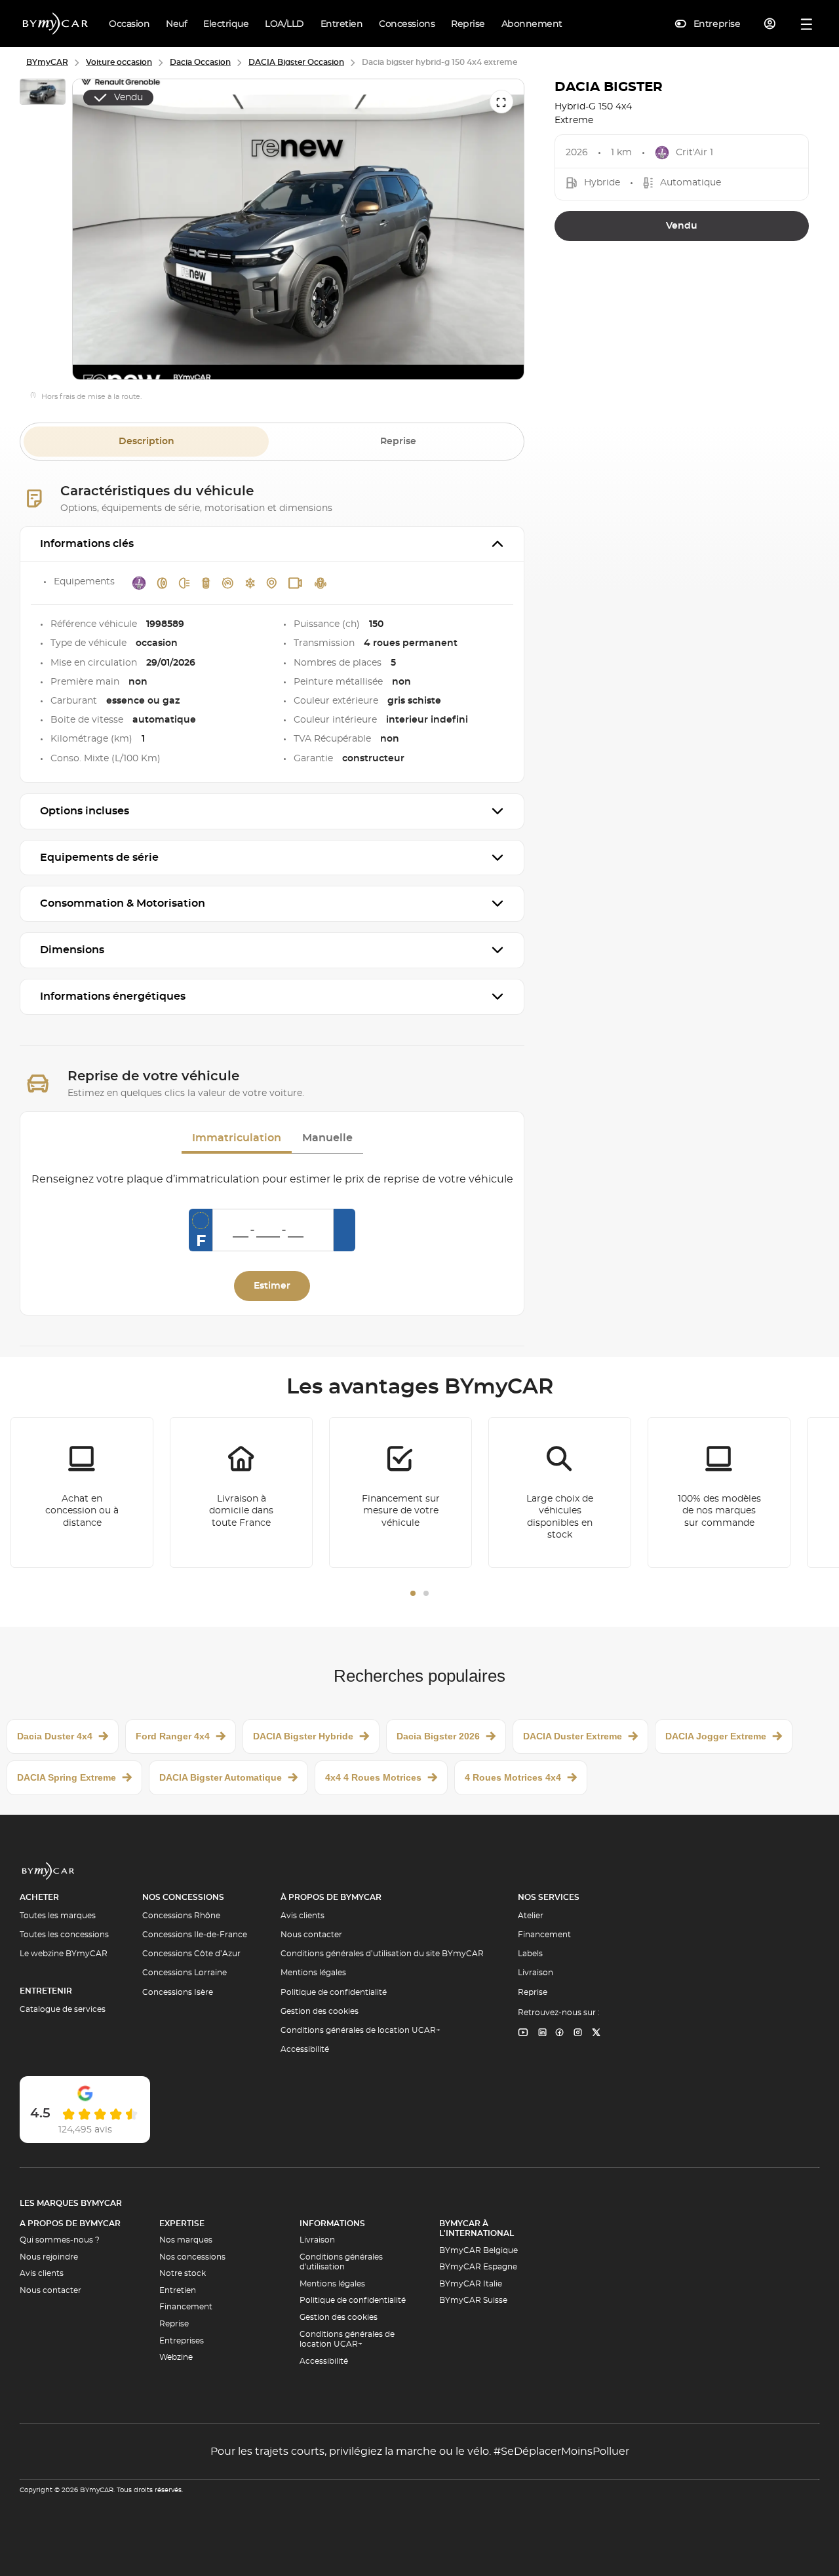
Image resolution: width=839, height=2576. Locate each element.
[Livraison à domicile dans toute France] (241, 1492)
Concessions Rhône (181, 1916)
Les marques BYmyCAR (71, 2203)
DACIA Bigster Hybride (303, 1736)
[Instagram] (578, 2033)
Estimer (272, 1286)
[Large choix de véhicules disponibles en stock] (560, 1492)
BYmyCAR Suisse (473, 2300)
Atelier (531, 1916)
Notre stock (183, 2273)
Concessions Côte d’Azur (191, 1954)
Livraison (536, 1973)
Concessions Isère (178, 1992)
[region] (298, 230)
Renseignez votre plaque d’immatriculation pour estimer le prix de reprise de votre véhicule (272, 1179)
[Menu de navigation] (807, 24)
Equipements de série (99, 858)
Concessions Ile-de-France (195, 1935)
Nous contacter (311, 1935)
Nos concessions (192, 2257)
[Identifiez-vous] (770, 24)
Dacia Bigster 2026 (438, 1736)
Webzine (176, 2357)
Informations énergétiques (113, 996)
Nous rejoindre (49, 2257)
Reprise (398, 442)
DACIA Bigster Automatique (221, 1777)
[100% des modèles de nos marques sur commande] (719, 1492)
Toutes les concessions (64, 1935)
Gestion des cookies (320, 2011)
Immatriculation (237, 1138)
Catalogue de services (63, 2009)
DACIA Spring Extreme (67, 1777)
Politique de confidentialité (334, 1992)
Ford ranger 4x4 (173, 1736)
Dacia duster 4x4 (55, 1736)
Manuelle (327, 1138)
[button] (413, 1593)
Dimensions (72, 950)
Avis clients (302, 1916)
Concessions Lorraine (185, 1973)
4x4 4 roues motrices (373, 1777)
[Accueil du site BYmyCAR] (56, 24)
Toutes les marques (58, 1916)
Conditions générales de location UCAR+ (361, 2030)
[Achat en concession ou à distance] (82, 1492)
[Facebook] (560, 2033)
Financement (544, 1935)
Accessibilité (305, 2049)
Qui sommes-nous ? (60, 2240)
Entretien (178, 2290)
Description (146, 442)
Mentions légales (313, 1973)
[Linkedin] (523, 2033)
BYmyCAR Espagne (478, 2267)
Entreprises (182, 2341)
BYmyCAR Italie (471, 2284)
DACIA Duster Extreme (573, 1736)
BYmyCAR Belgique (478, 2250)
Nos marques (186, 2240)
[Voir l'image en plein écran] (501, 102)
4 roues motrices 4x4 (513, 1777)
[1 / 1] (43, 94)
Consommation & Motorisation (123, 903)
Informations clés (87, 544)
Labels (530, 1954)
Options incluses (85, 811)
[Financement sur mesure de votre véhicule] (400, 1492)
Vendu (682, 226)
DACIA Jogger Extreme (716, 1736)
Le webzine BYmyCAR (64, 1954)
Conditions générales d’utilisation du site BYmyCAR (382, 1954)
